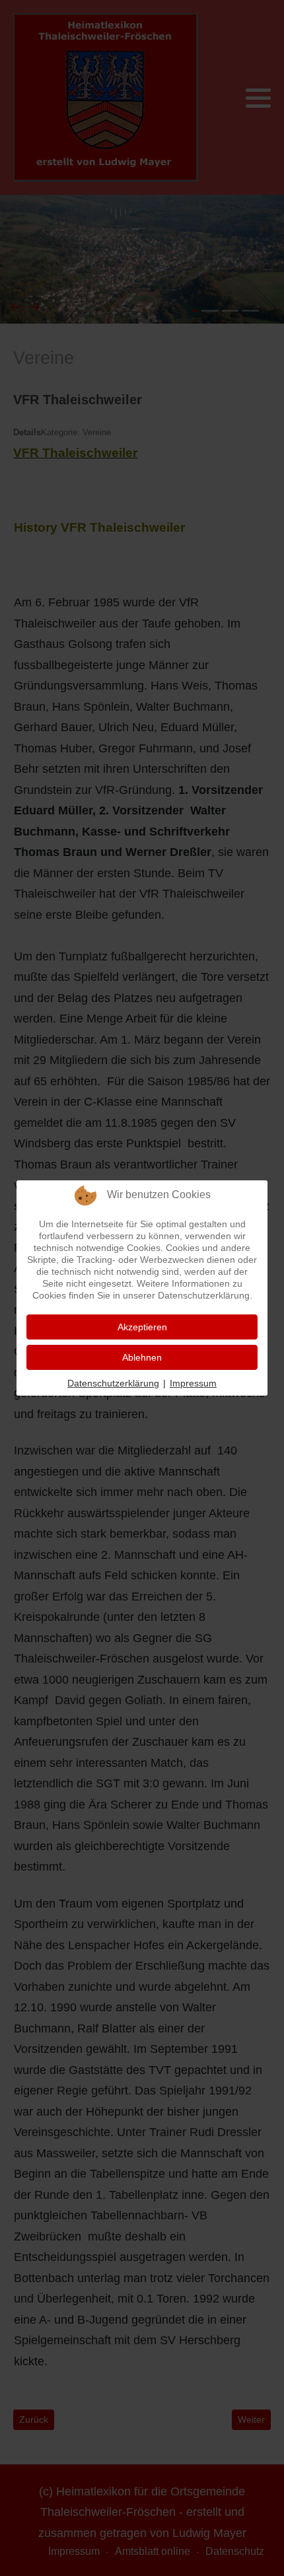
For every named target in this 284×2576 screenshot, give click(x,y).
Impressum (193, 1383)
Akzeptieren (142, 1327)
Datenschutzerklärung (113, 1383)
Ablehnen (142, 1357)
